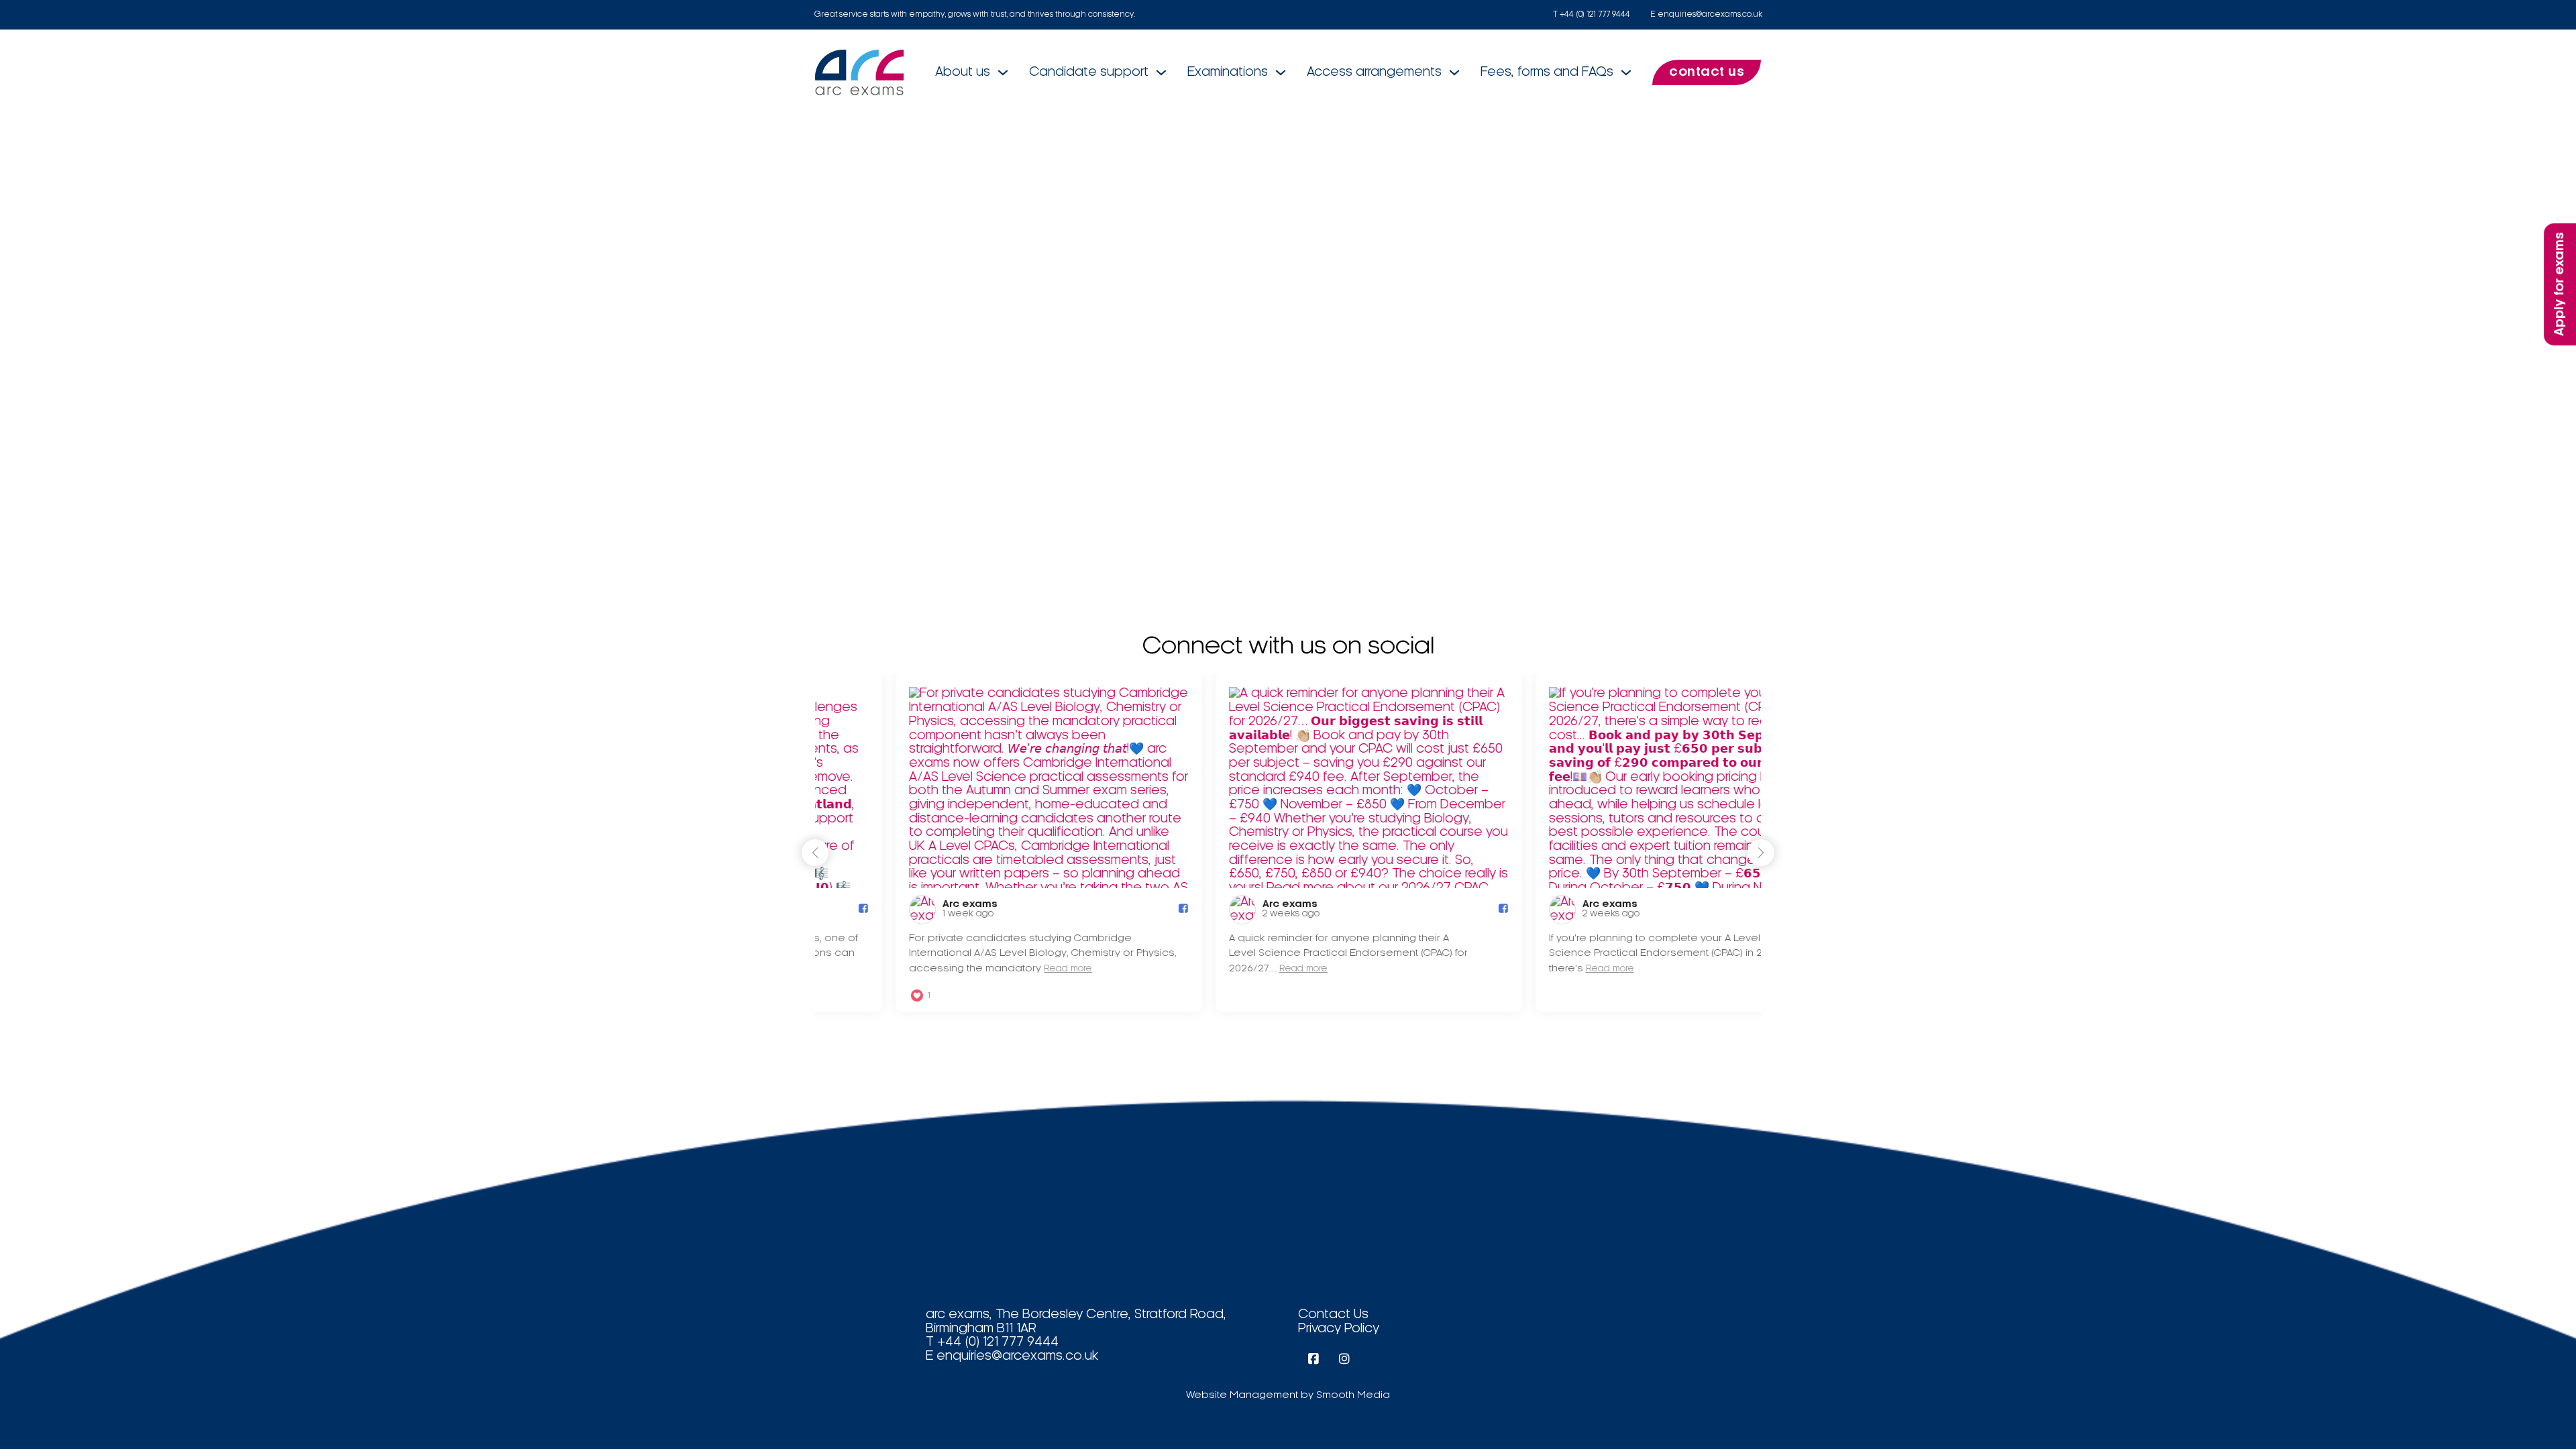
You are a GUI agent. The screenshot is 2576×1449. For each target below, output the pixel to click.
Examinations (1228, 72)
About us (963, 72)
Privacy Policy (1339, 1329)
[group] (968, 843)
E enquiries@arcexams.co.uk (1706, 14)
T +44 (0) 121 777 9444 (1592, 14)
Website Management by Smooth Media (1288, 1395)
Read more (987, 969)
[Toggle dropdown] (1003, 72)
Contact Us (1333, 1315)
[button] (1761, 853)
